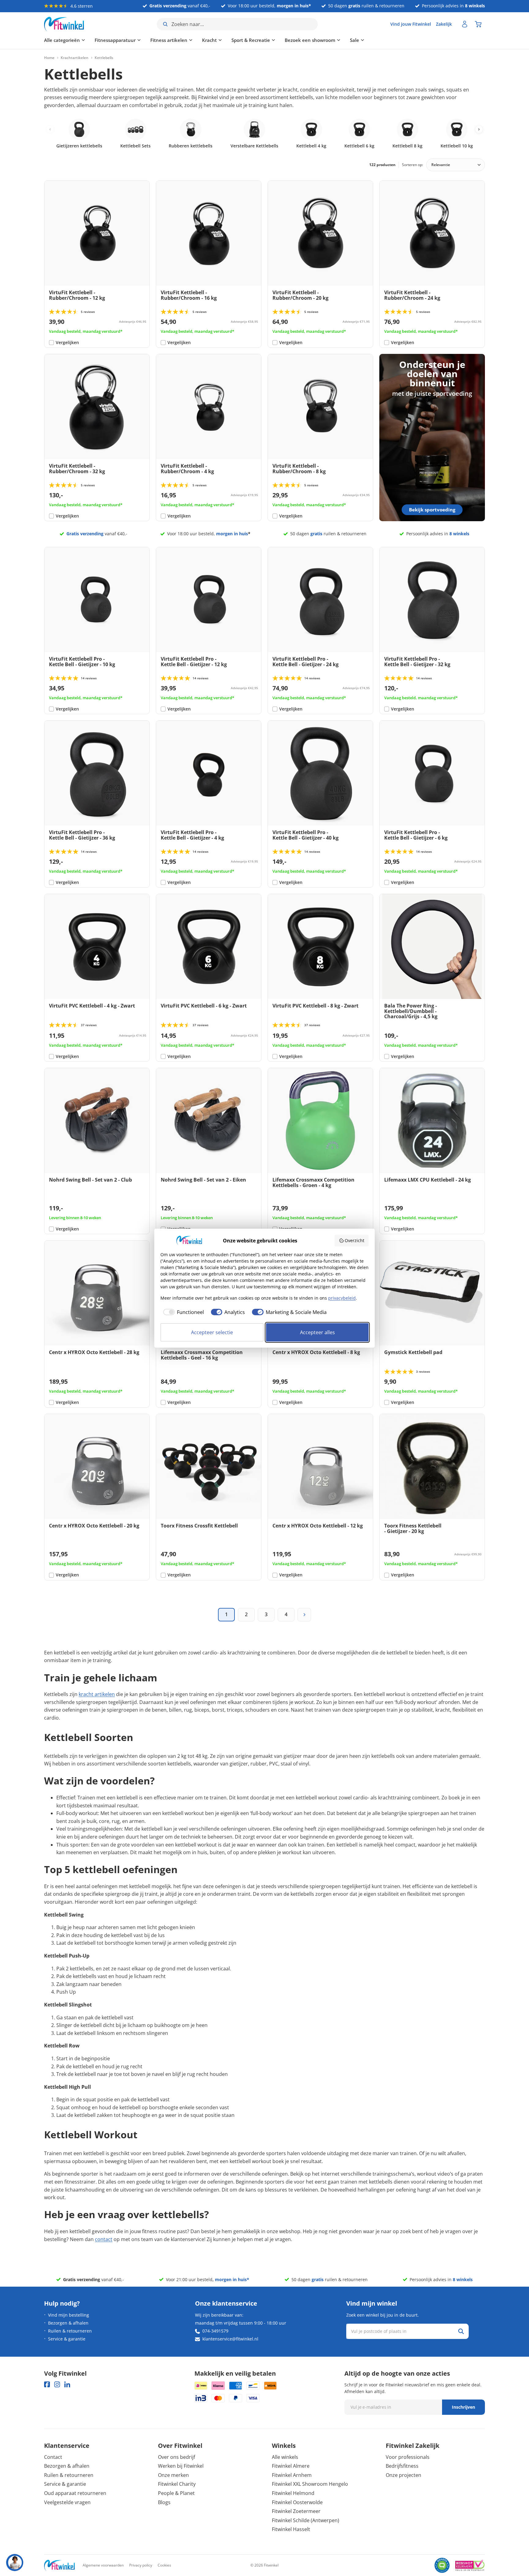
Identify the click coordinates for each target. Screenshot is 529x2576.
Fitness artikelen (169, 40)
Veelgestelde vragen (67, 2502)
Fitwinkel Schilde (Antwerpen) (306, 2520)
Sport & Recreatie (251, 40)
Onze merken (173, 2475)
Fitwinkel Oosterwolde (297, 2502)
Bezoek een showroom (310, 40)
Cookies (164, 2565)
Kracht (209, 40)
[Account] (465, 24)
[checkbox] (182, 1312)
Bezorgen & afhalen (68, 2323)
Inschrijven (463, 2407)
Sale (355, 40)
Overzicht (355, 1240)
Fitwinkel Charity (177, 2484)
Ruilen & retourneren (70, 2331)
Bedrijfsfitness (402, 2466)
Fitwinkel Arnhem (292, 2475)
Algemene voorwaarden (103, 2565)
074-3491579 (215, 2331)
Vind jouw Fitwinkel (411, 24)
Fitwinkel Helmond (293, 2493)
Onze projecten (403, 2475)
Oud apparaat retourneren (75, 2493)
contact (104, 2239)
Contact (53, 2457)
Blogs (164, 2502)
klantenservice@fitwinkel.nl (230, 2339)
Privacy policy (141, 2565)
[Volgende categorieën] (479, 129)
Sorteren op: (413, 165)
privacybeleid (342, 1298)
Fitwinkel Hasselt (291, 2529)
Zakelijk (444, 24)
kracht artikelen (97, 1694)
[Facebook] (47, 2384)
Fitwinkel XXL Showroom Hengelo (310, 2484)
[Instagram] (57, 2384)
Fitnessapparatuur (115, 40)
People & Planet (176, 2493)
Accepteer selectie (212, 1332)
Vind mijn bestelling (69, 2315)
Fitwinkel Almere (291, 2466)
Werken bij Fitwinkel (181, 2466)
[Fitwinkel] (59, 2565)
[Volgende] (304, 1615)
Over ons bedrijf (176, 2457)
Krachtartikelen (75, 58)
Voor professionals (408, 2457)
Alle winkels (285, 2457)
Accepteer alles (317, 1332)
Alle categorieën (62, 40)
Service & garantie (67, 2339)
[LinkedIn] (67, 2384)
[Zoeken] (461, 2331)
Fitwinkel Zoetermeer (296, 2511)
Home (49, 58)
